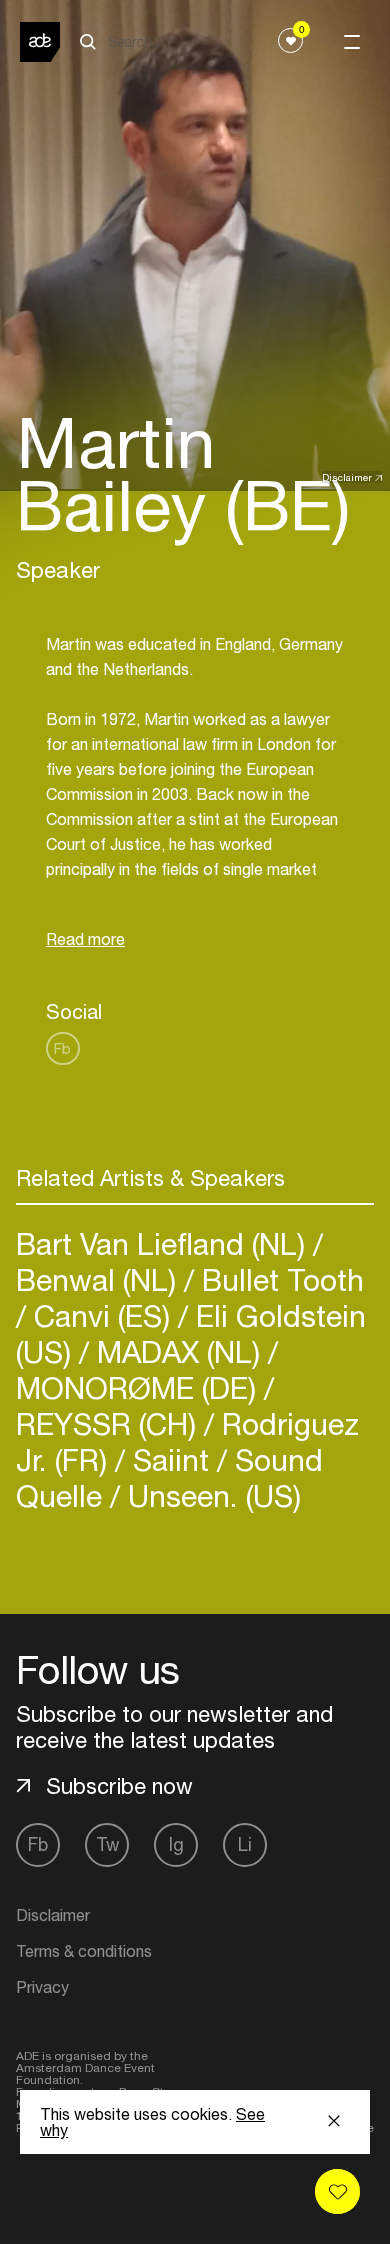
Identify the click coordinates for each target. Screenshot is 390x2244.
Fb (62, 1048)
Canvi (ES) (102, 1315)
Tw (107, 1844)
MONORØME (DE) (140, 1387)
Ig (176, 1844)
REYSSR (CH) (110, 1423)
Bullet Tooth (279, 1279)
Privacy (42, 1987)
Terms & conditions (84, 1951)
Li (245, 1844)
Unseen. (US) (210, 1495)
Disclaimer (347, 477)
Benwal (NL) (100, 1279)
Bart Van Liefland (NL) (164, 1243)
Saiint (171, 1459)
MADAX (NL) (178, 1351)
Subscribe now (119, 1786)
